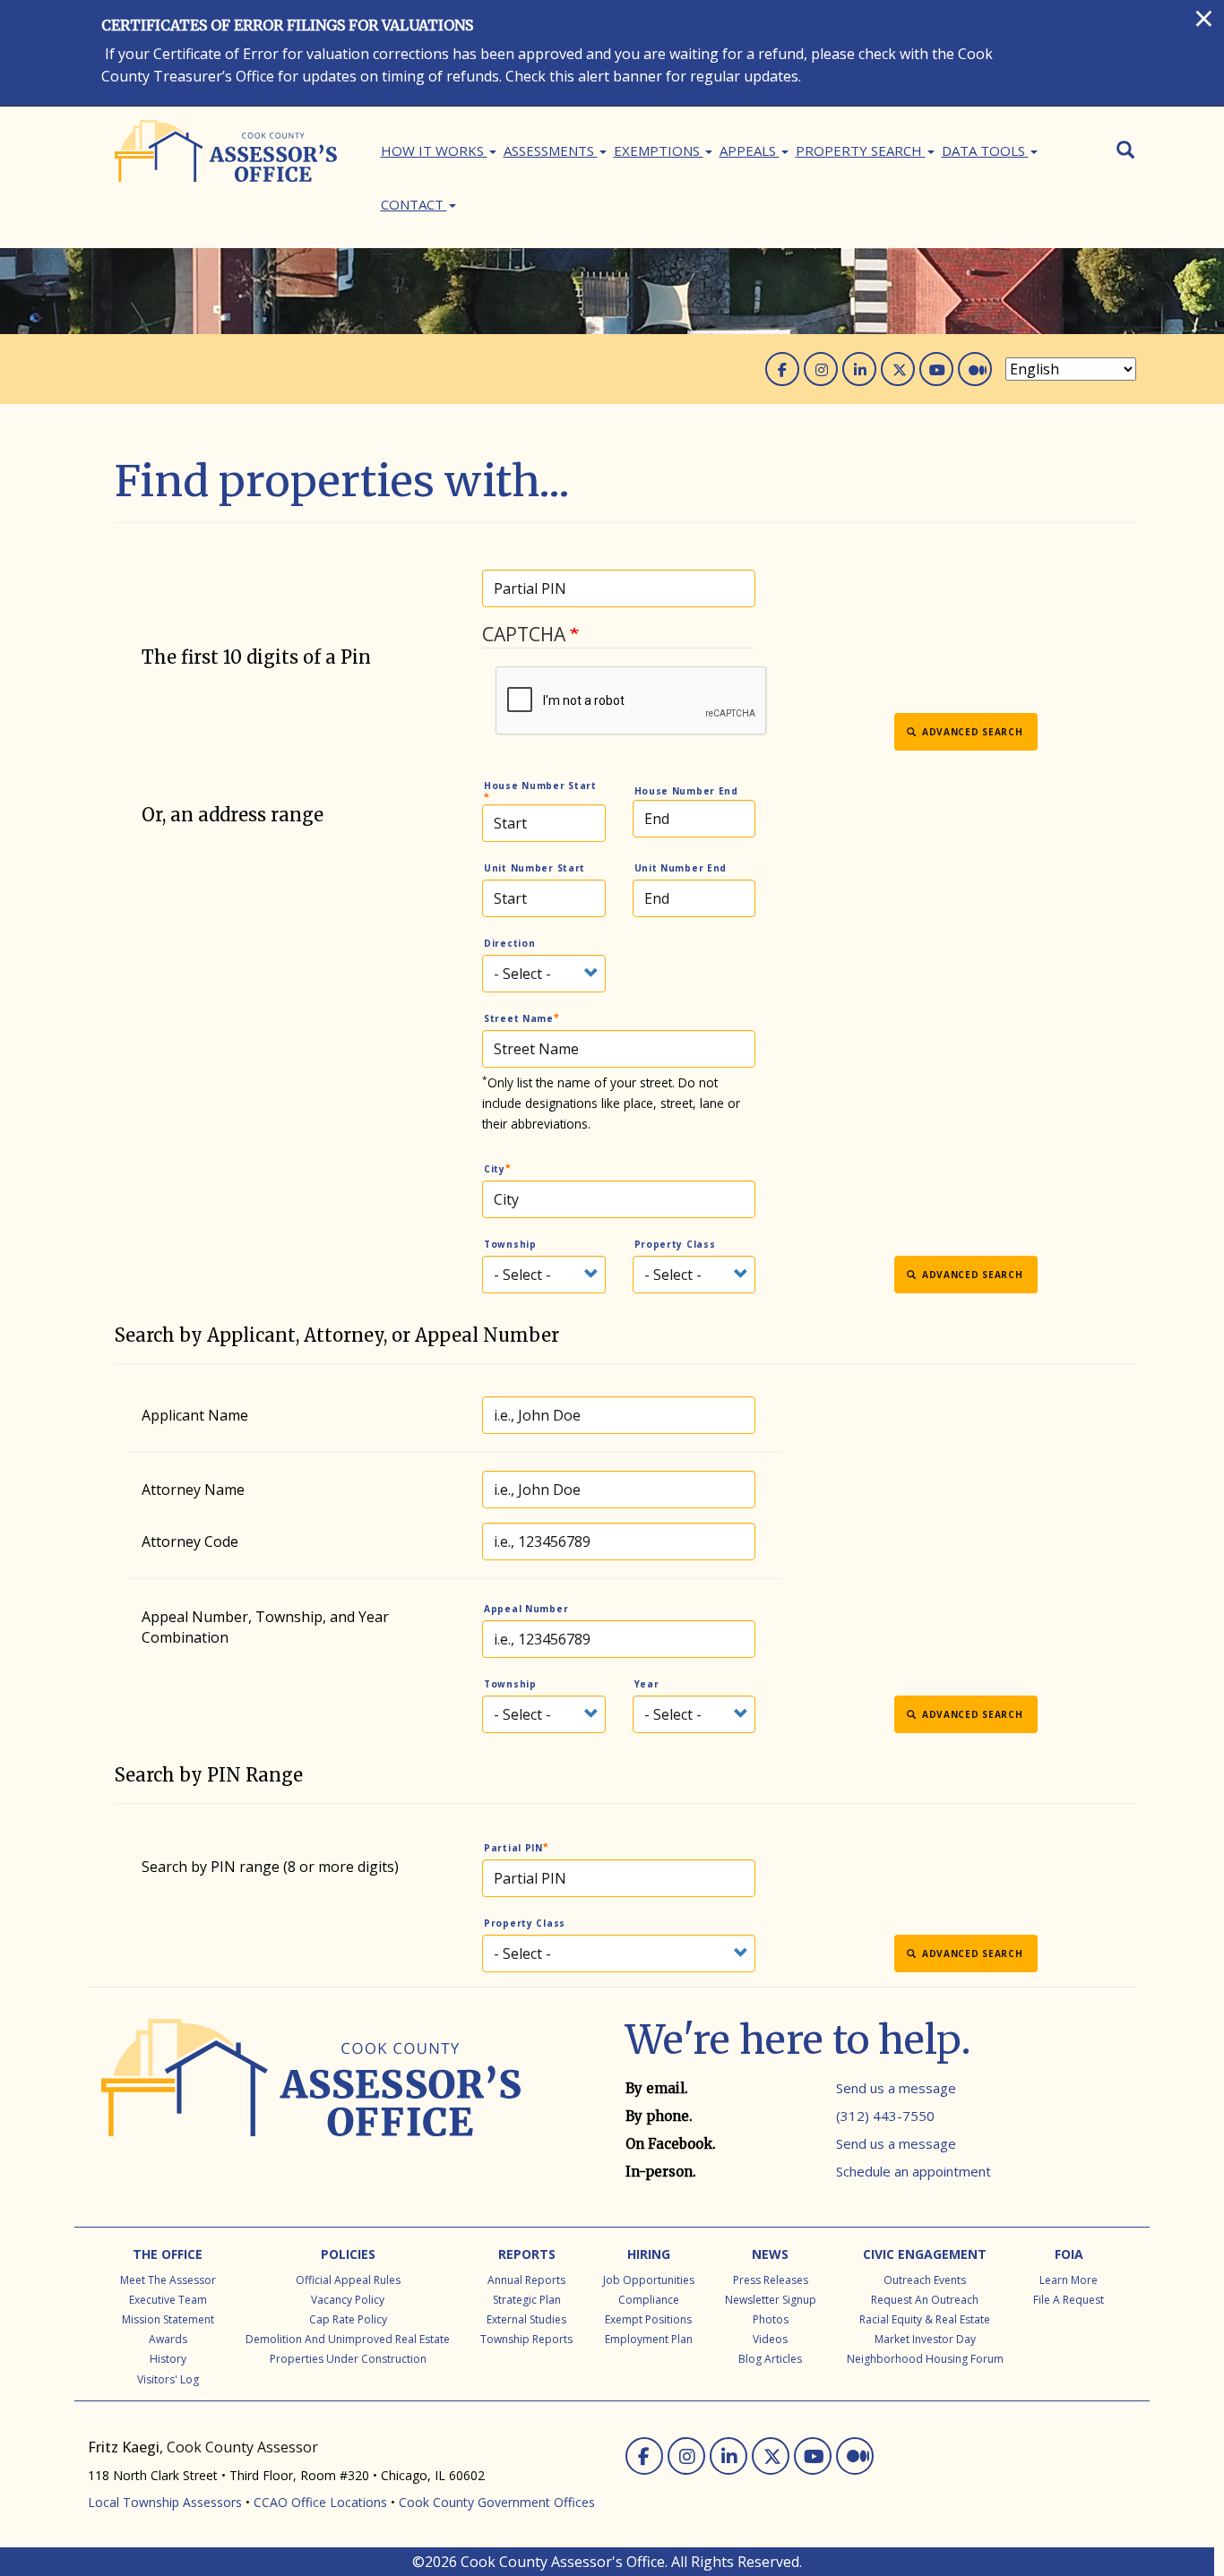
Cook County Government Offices (497, 2502)
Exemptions (659, 150)
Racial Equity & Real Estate (925, 2319)
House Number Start (540, 786)
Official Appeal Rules (348, 2280)
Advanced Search (970, 732)
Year (647, 1684)
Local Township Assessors (165, 2502)
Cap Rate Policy (348, 2319)
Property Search (861, 150)
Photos (771, 2319)
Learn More (1069, 2280)
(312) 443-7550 (885, 2116)
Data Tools (985, 150)
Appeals (750, 150)
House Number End (686, 791)
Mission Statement (168, 2319)
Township (510, 1244)
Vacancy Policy (348, 2300)
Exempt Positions (648, 2319)
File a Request (1069, 2300)
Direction (509, 943)
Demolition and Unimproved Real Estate (348, 2339)
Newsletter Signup (771, 2300)
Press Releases (771, 2280)
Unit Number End (681, 868)
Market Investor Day (925, 2339)
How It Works (434, 150)
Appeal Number (526, 1609)
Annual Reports (526, 2280)
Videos (770, 2339)
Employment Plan (649, 2339)
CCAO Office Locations (320, 2502)
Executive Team (168, 2300)
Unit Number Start (534, 868)
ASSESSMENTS (551, 150)
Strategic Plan (527, 2300)
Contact (414, 204)
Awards (168, 2339)
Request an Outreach (925, 2300)
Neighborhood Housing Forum (925, 2359)
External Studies (526, 2319)
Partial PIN (513, 1848)
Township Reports (526, 2339)
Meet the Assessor (168, 2280)
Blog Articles (770, 2359)
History (168, 2359)
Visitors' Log (168, 2379)
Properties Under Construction (348, 2359)
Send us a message (896, 2088)
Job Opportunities (649, 2280)
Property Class (675, 1244)
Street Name (519, 1018)
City (495, 1169)
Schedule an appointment (914, 2171)
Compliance (649, 2300)
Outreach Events (925, 2280)
